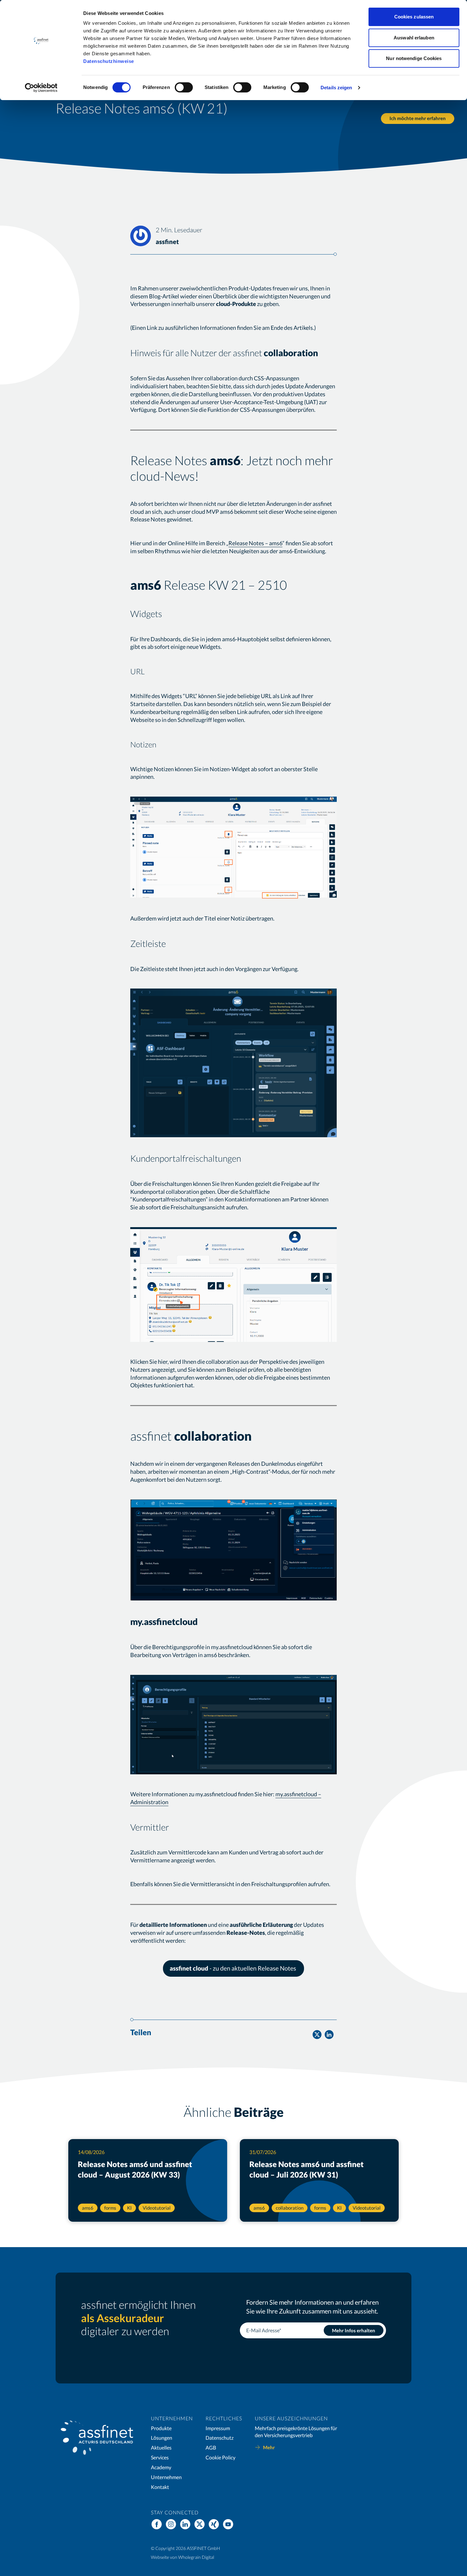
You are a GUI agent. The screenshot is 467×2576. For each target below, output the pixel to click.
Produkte (161, 2428)
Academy (161, 2467)
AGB (211, 2447)
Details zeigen (336, 88)
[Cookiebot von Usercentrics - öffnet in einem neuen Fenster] (41, 88)
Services (160, 2457)
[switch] (184, 87)
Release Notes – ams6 (255, 543)
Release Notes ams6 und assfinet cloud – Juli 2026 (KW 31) (307, 2169)
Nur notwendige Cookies (414, 58)
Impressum (218, 2428)
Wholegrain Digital (196, 2557)
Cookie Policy (220, 2457)
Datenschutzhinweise (109, 61)
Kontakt (160, 2487)
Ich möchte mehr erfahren (418, 118)
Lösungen (162, 2438)
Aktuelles (161, 2447)
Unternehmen (166, 2477)
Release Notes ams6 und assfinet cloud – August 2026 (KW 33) (135, 2169)
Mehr (269, 2447)
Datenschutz (220, 2438)
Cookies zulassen (414, 17)
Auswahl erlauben (414, 38)
